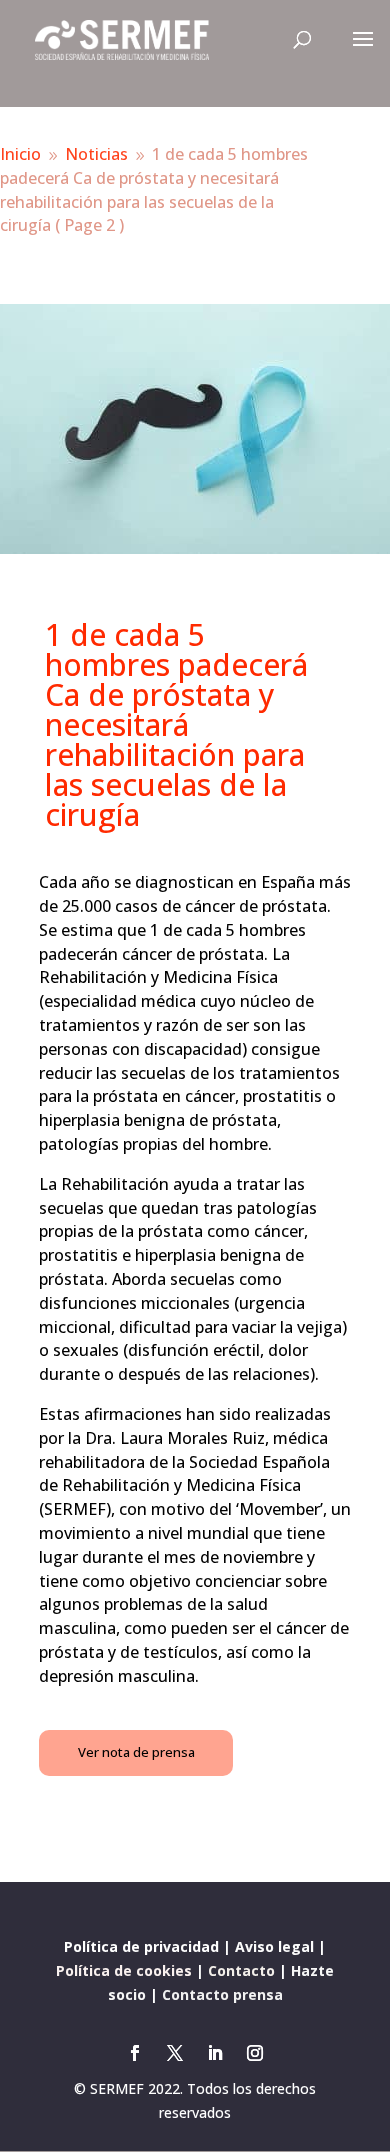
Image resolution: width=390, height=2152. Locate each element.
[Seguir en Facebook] (135, 2053)
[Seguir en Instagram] (255, 2053)
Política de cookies (124, 1970)
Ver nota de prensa (136, 1752)
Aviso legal (274, 1946)
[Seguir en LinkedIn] (215, 2053)
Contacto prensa (222, 1994)
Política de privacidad (141, 1946)
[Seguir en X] (175, 2053)
